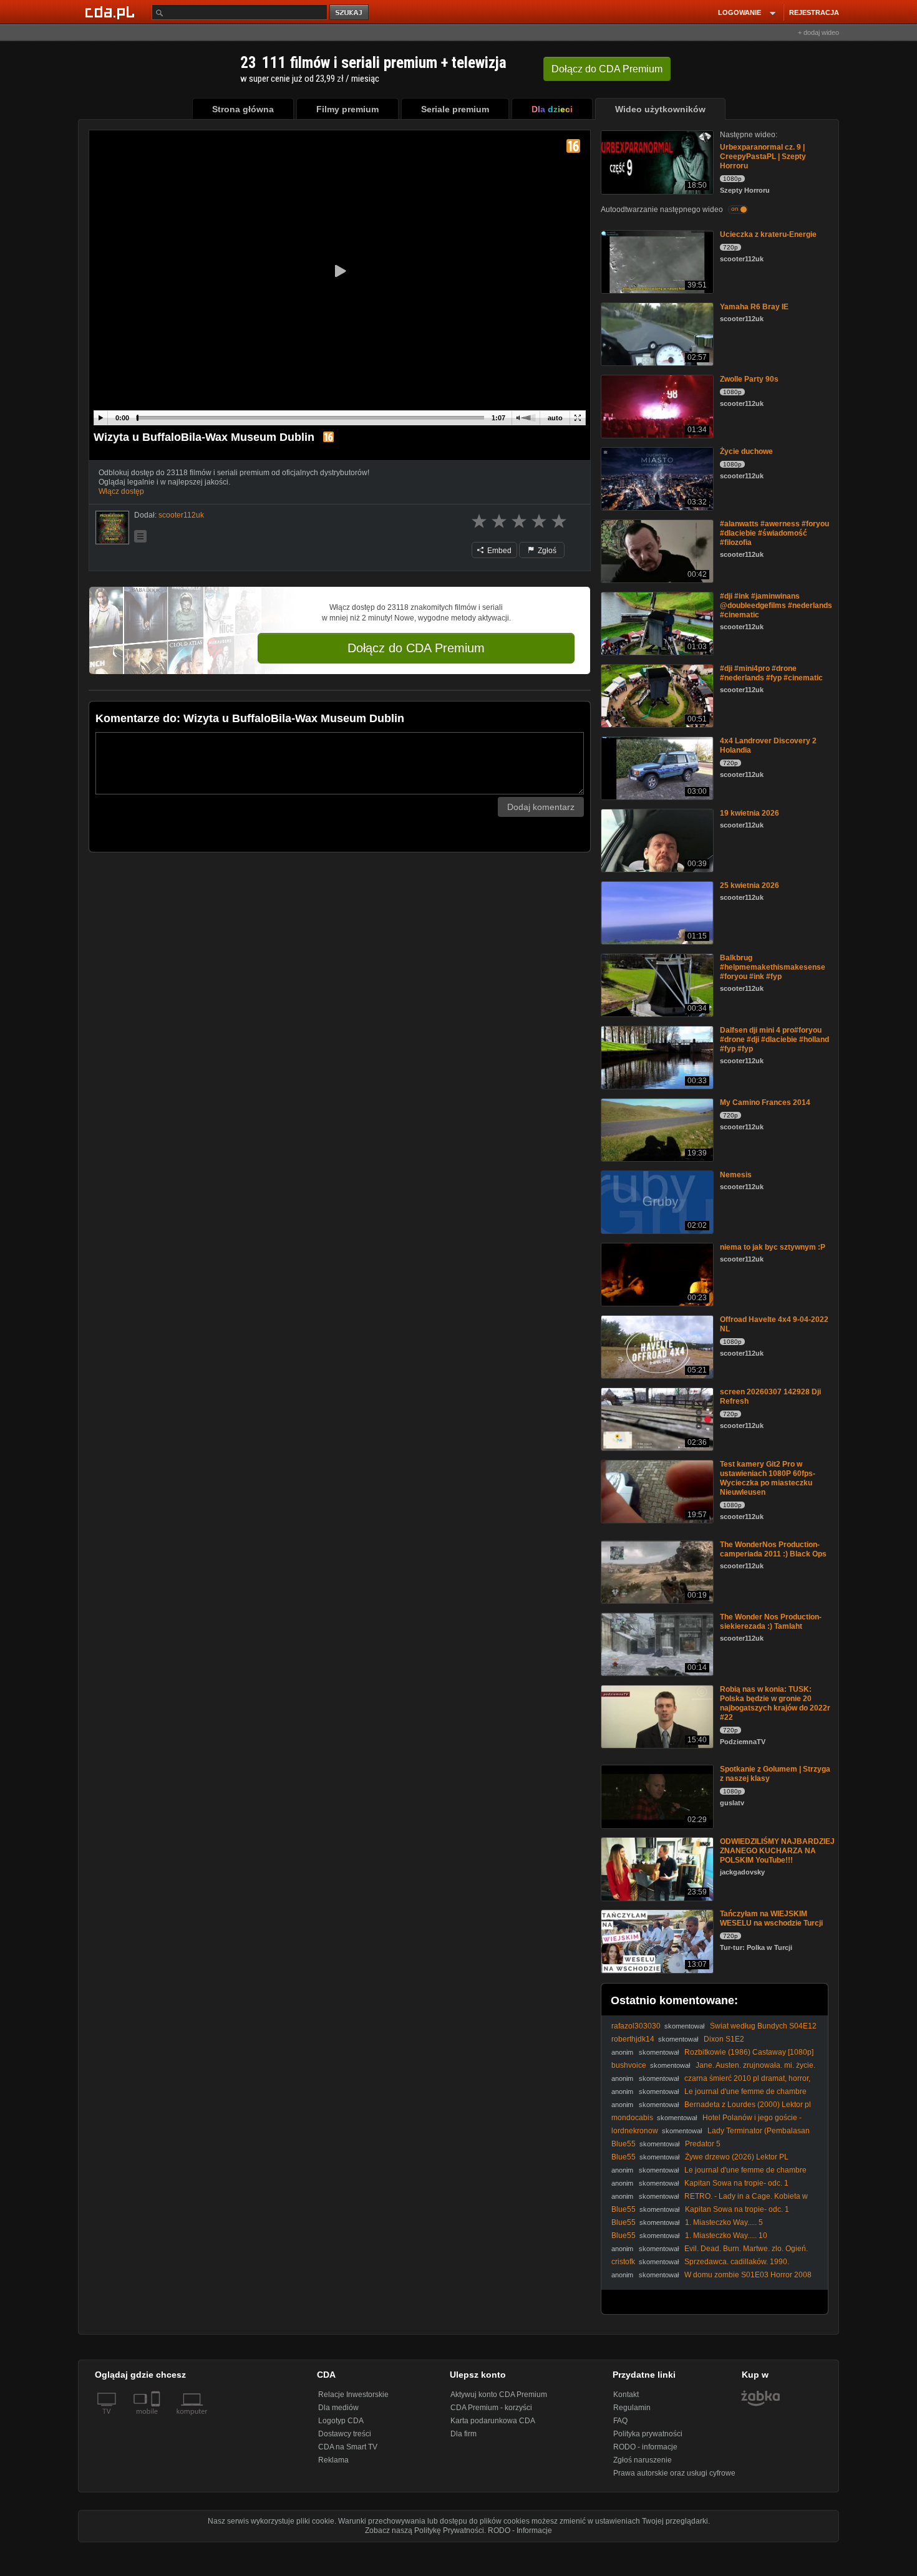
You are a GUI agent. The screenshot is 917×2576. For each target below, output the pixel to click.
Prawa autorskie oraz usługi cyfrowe (674, 2473)
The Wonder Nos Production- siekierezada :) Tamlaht (771, 1622)
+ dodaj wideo (818, 32)
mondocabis (632, 2118)
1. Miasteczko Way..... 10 (726, 2236)
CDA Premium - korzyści (491, 2408)
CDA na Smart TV (348, 2447)
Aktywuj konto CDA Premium (499, 2395)
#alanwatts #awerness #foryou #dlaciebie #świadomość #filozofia (774, 533)
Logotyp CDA (341, 2421)
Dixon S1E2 (724, 2039)
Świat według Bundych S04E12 (763, 2026)
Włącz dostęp (121, 491)
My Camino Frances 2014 (765, 1102)
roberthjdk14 (633, 2039)
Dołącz (607, 69)
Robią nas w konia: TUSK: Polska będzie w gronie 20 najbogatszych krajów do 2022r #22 (775, 1703)
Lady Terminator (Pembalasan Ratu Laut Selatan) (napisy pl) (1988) (711, 2135)
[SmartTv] (157, 2419)
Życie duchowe (746, 451)
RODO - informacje (645, 2447)
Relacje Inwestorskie (353, 2395)
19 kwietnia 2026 (750, 813)
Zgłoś (546, 551)
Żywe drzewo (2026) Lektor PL (737, 2157)
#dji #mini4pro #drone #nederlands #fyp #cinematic (771, 673)
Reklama (333, 2460)
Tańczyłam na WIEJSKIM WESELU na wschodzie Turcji (771, 1918)
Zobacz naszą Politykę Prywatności (425, 2530)
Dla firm (463, 2434)
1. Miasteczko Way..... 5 (724, 2222)
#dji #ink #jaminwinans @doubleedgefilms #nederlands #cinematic (776, 605)
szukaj (350, 13)
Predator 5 (703, 2144)
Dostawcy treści (345, 2434)
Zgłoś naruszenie (643, 2460)
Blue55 (623, 2144)
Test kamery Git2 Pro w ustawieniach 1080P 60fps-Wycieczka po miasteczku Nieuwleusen (768, 1478)
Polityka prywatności (648, 2434)
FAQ (620, 2421)
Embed (498, 551)
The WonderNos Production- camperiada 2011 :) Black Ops (773, 1549)
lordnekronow (635, 2131)
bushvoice (629, 2065)
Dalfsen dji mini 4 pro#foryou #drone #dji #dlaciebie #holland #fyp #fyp (774, 1040)
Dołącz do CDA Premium (416, 648)
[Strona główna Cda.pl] (112, 12)
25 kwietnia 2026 (750, 885)
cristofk (623, 2262)
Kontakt (626, 2395)
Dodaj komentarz (541, 807)
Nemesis (736, 1175)
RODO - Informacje (520, 2530)
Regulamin (632, 2408)
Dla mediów (338, 2408)
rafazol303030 (636, 2026)
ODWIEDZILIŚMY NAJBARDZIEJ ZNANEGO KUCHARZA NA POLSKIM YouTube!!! (777, 1851)
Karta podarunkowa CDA (493, 2421)
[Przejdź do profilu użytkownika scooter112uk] (112, 528)
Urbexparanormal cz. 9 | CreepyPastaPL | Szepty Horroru (763, 157)
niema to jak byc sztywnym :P (773, 1247)
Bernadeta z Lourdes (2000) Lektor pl (748, 2105)
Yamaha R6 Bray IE (754, 307)
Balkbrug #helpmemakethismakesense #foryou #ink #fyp (773, 967)
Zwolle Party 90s (749, 379)
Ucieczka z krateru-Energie (768, 234)
